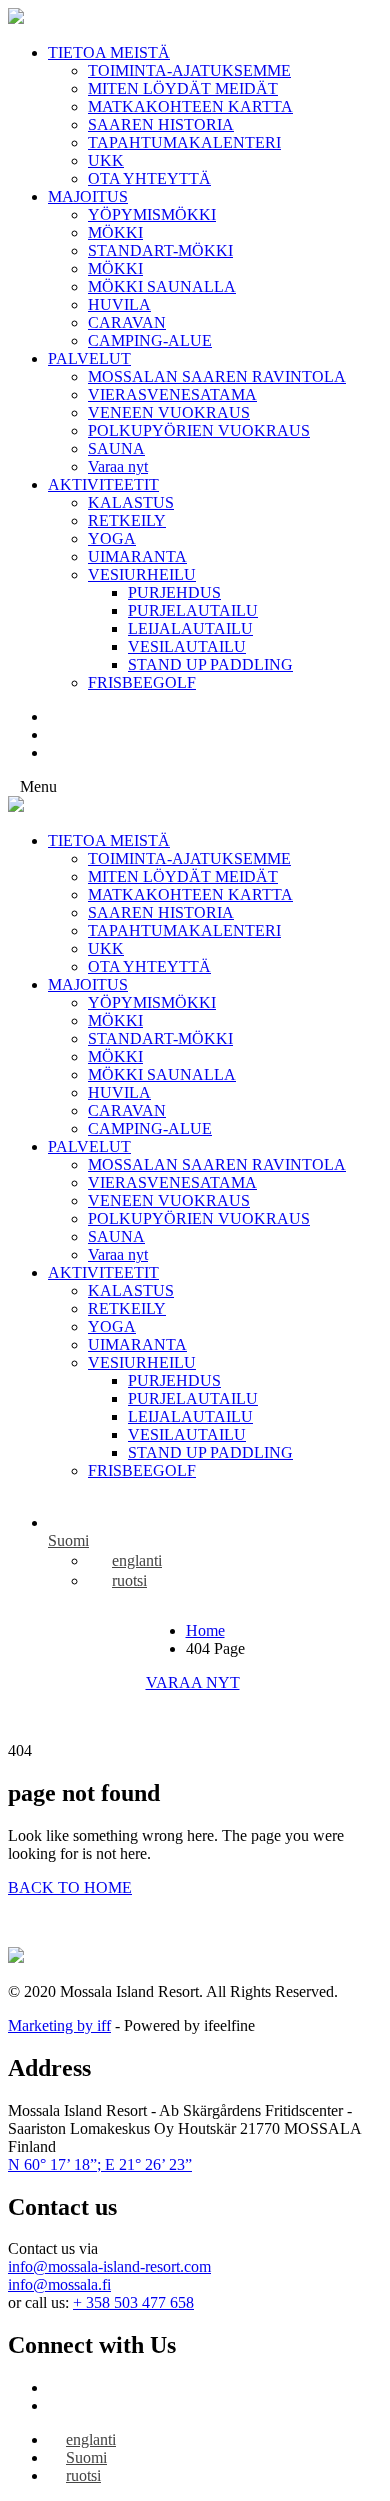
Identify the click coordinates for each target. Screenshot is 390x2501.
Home (205, 1630)
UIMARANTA (137, 556)
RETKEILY (127, 520)
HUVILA (119, 304)
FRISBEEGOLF (142, 682)
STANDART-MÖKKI (160, 250)
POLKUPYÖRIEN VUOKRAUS (199, 430)
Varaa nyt (118, 466)
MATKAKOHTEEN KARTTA (190, 106)
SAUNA (116, 448)
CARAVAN (127, 322)
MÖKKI (115, 232)
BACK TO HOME (70, 1887)
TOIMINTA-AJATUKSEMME (189, 70)
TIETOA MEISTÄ (109, 52)
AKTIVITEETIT (103, 484)
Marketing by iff (59, 2025)
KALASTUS (131, 502)
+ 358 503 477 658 (133, 2302)
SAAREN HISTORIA (161, 124)
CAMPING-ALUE (150, 340)
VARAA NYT (193, 1682)
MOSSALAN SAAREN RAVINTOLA (217, 376)
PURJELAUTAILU (193, 610)
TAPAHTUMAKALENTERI (184, 142)
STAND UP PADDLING (210, 664)
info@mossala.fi (59, 2284)
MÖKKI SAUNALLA (162, 286)
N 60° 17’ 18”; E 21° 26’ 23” (100, 2164)
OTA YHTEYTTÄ (149, 178)
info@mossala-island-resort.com (109, 2266)
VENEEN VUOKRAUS (169, 412)
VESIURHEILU (142, 574)
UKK (106, 160)
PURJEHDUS (174, 592)
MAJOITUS (88, 196)
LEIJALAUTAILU (190, 628)
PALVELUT (89, 358)
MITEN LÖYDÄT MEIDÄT (183, 88)
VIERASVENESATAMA (172, 394)
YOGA (112, 538)
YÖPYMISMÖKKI (152, 214)
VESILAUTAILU (187, 646)
